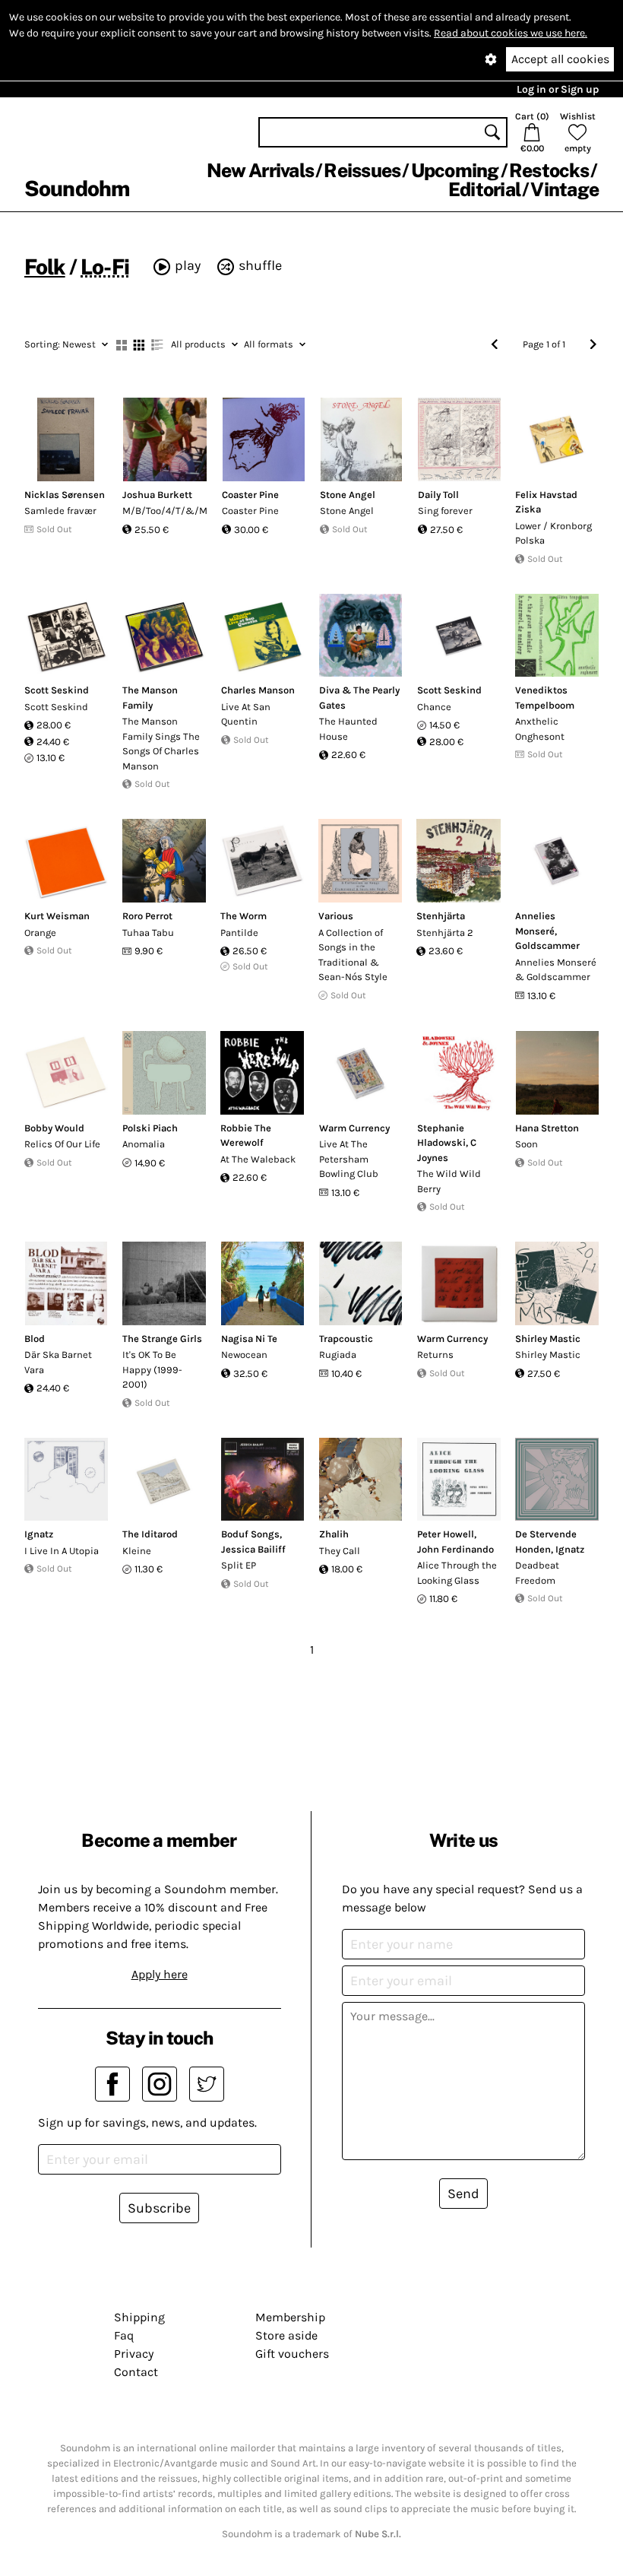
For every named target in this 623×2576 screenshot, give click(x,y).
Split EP (239, 1565)
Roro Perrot (147, 916)
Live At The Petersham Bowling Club (349, 1159)
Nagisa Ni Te (249, 1339)
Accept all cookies (560, 59)
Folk (45, 266)
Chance (434, 707)
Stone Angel (348, 495)
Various (336, 916)
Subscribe (159, 2208)
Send (463, 2194)
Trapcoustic (346, 1339)
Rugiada (338, 1355)
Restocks (549, 170)
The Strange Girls (162, 1339)
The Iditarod (150, 1534)
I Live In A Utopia (62, 1551)
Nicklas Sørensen (65, 495)
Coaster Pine (250, 495)
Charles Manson (258, 690)
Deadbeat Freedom (537, 1573)
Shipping (139, 2317)
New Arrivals (260, 170)
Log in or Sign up (558, 89)
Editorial (484, 189)
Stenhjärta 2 (445, 933)
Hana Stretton (547, 1128)
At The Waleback (258, 1159)
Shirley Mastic (548, 1339)
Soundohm (77, 188)
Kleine (137, 1551)
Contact (136, 2372)
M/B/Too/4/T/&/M (165, 511)
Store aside (286, 2335)
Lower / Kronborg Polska (553, 533)
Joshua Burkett (157, 495)
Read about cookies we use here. (511, 33)
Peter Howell (446, 1534)
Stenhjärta (441, 916)
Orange (40, 933)
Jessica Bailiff (253, 1549)
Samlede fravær (60, 511)
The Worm (244, 916)
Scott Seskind (57, 690)
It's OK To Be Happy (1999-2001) (152, 1369)
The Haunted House (348, 729)
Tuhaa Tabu (148, 933)
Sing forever (445, 511)
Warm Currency (354, 1128)
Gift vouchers (292, 2354)
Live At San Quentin (246, 714)
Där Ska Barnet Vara (58, 1362)
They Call (340, 1551)
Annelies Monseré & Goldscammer (556, 970)
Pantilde (239, 933)
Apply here (160, 1974)
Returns (435, 1355)
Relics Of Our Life (62, 1144)
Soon (527, 1144)
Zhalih (334, 1534)
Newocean (244, 1355)
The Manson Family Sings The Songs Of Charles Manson (161, 744)
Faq (124, 2335)
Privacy (134, 2354)
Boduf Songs (250, 1534)
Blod (35, 1339)
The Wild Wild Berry (449, 1181)
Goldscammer (547, 945)
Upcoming (455, 170)
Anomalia (144, 1144)
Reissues (362, 170)
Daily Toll (438, 495)
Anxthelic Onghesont (540, 729)
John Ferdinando (455, 1549)
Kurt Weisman (57, 916)
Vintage (564, 189)
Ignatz (39, 1534)
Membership (290, 2317)
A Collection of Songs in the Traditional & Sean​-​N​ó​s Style (353, 955)
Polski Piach (150, 1128)
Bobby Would (54, 1128)
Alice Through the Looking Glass (457, 1573)
